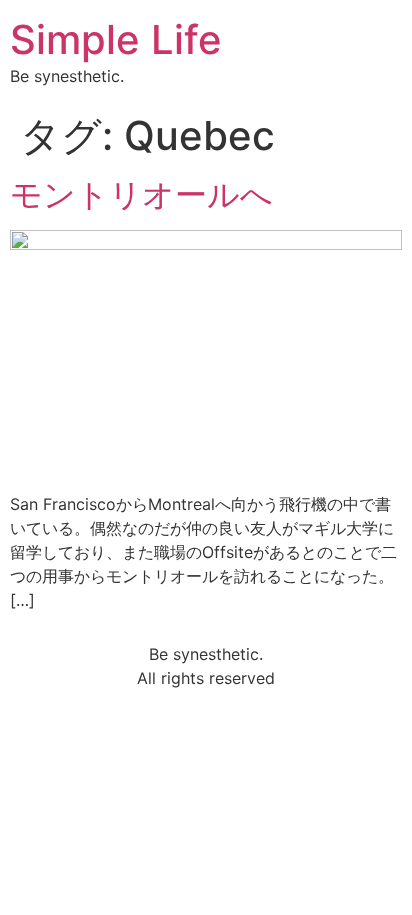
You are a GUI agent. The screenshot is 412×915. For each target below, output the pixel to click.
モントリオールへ (141, 194)
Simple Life (116, 39)
